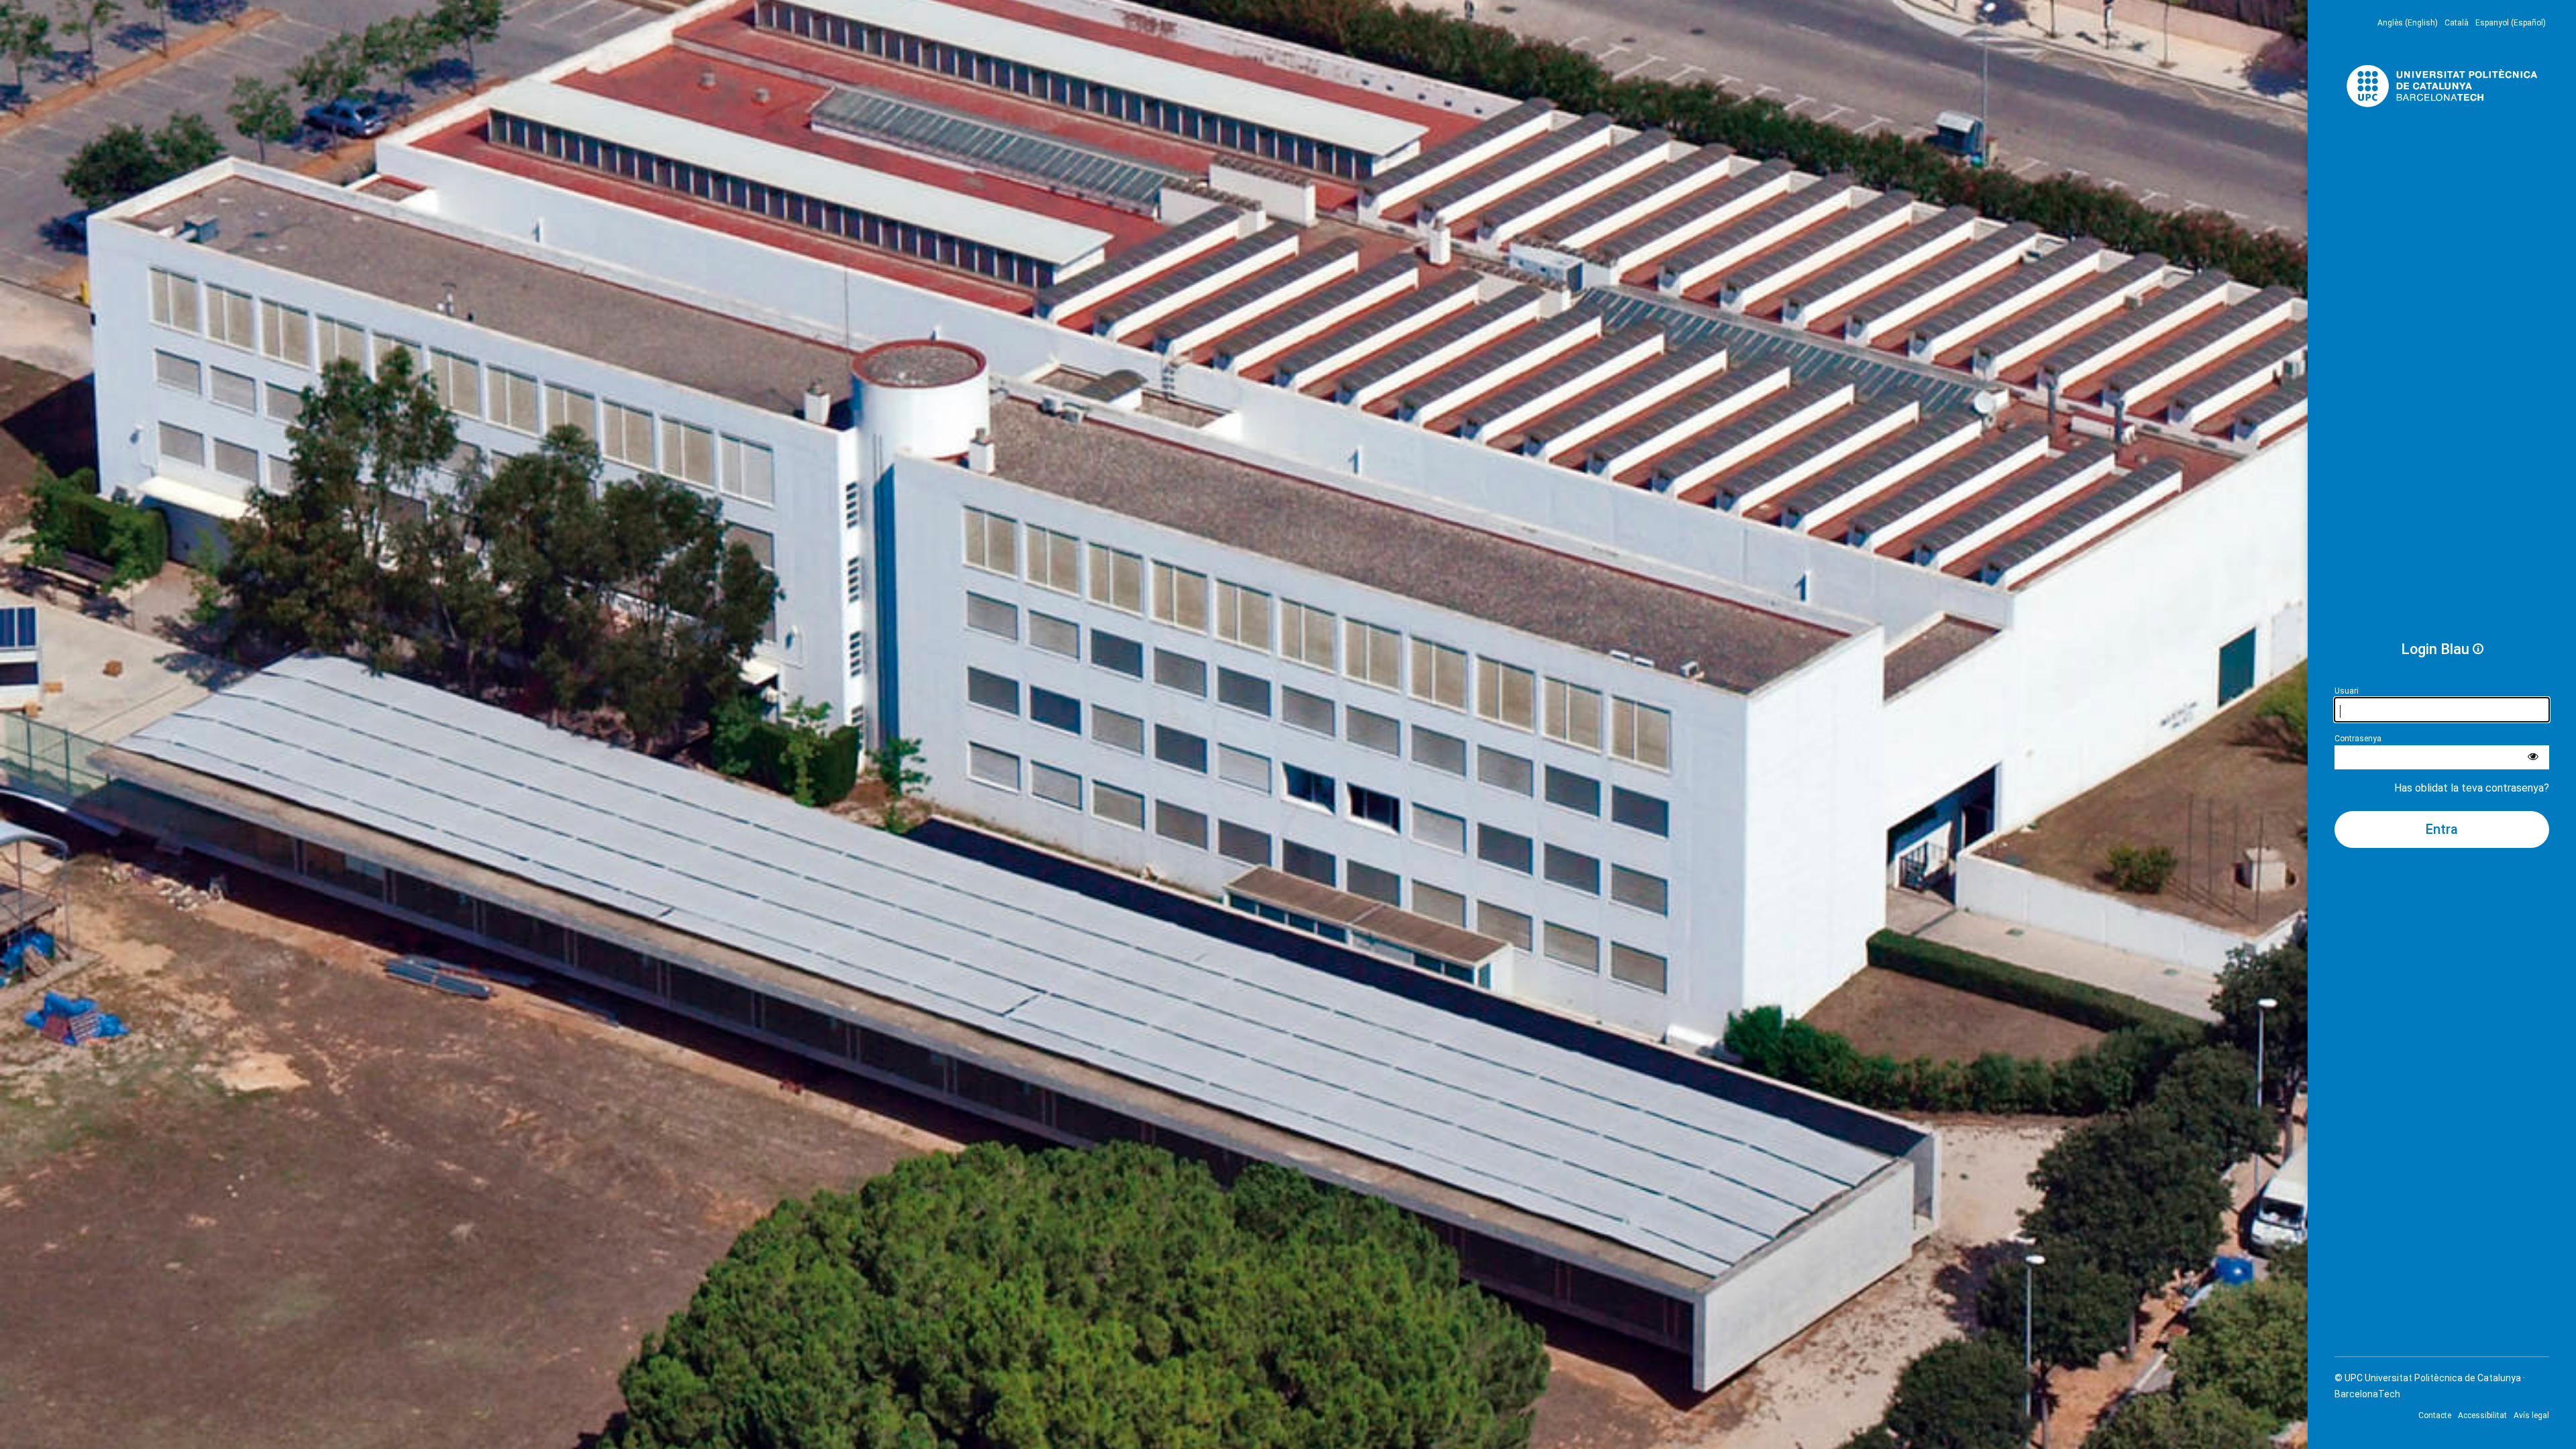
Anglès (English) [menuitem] (2408, 23)
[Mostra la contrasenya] (2533, 757)
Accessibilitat (2482, 1415)
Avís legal (2531, 1415)
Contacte (2435, 1415)
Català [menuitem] (2457, 23)
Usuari (2347, 691)
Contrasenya (2358, 739)
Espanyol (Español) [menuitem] (2511, 23)
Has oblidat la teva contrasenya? (2472, 788)
